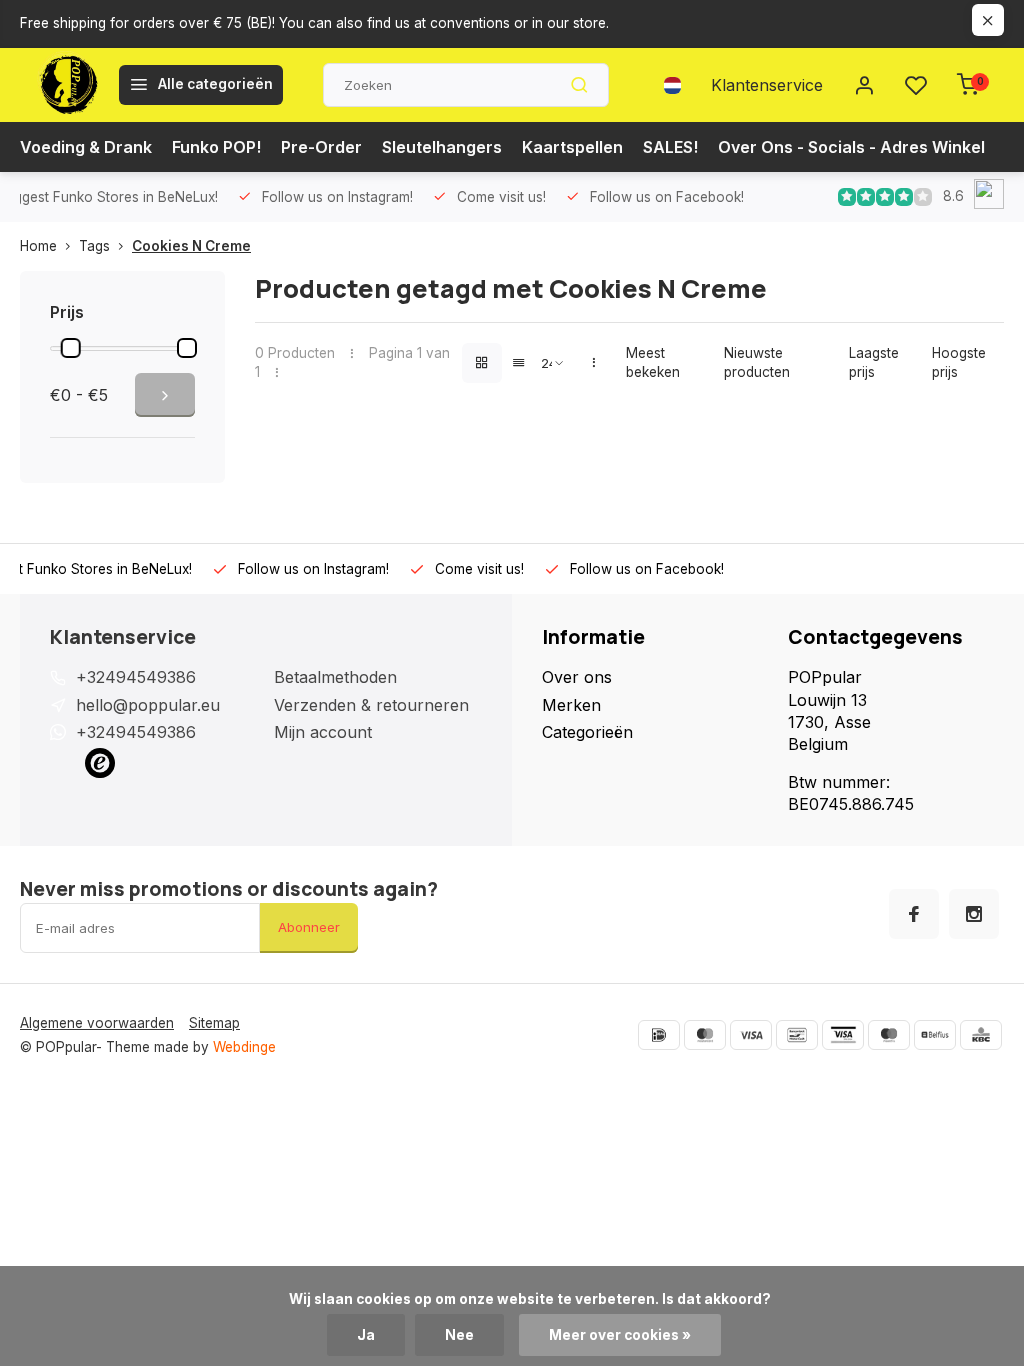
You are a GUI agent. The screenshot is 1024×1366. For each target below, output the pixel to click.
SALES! (670, 147)
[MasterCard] (705, 1035)
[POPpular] (67, 85)
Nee (459, 1335)
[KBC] (981, 1035)
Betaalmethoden (335, 677)
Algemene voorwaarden (97, 1023)
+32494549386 (136, 677)
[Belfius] (935, 1035)
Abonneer (309, 927)
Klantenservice (767, 85)
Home (38, 246)
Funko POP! (216, 147)
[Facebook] (914, 914)
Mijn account (323, 732)
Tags (94, 246)
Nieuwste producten (757, 362)
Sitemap (214, 1023)
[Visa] (751, 1035)
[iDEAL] (659, 1035)
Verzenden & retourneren (371, 705)
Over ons (577, 677)
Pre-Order (321, 147)
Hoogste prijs (959, 362)
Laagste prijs (874, 362)
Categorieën (587, 732)
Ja (366, 1335)
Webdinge (244, 1047)
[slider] (71, 348)
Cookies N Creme (191, 246)
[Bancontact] (797, 1035)
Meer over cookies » (620, 1335)
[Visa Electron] (843, 1035)
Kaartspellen (572, 147)
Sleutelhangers (442, 147)
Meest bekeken (653, 362)
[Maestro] (889, 1035)
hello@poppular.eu (148, 705)
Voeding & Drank (86, 147)
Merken (571, 705)
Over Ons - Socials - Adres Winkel (851, 147)
